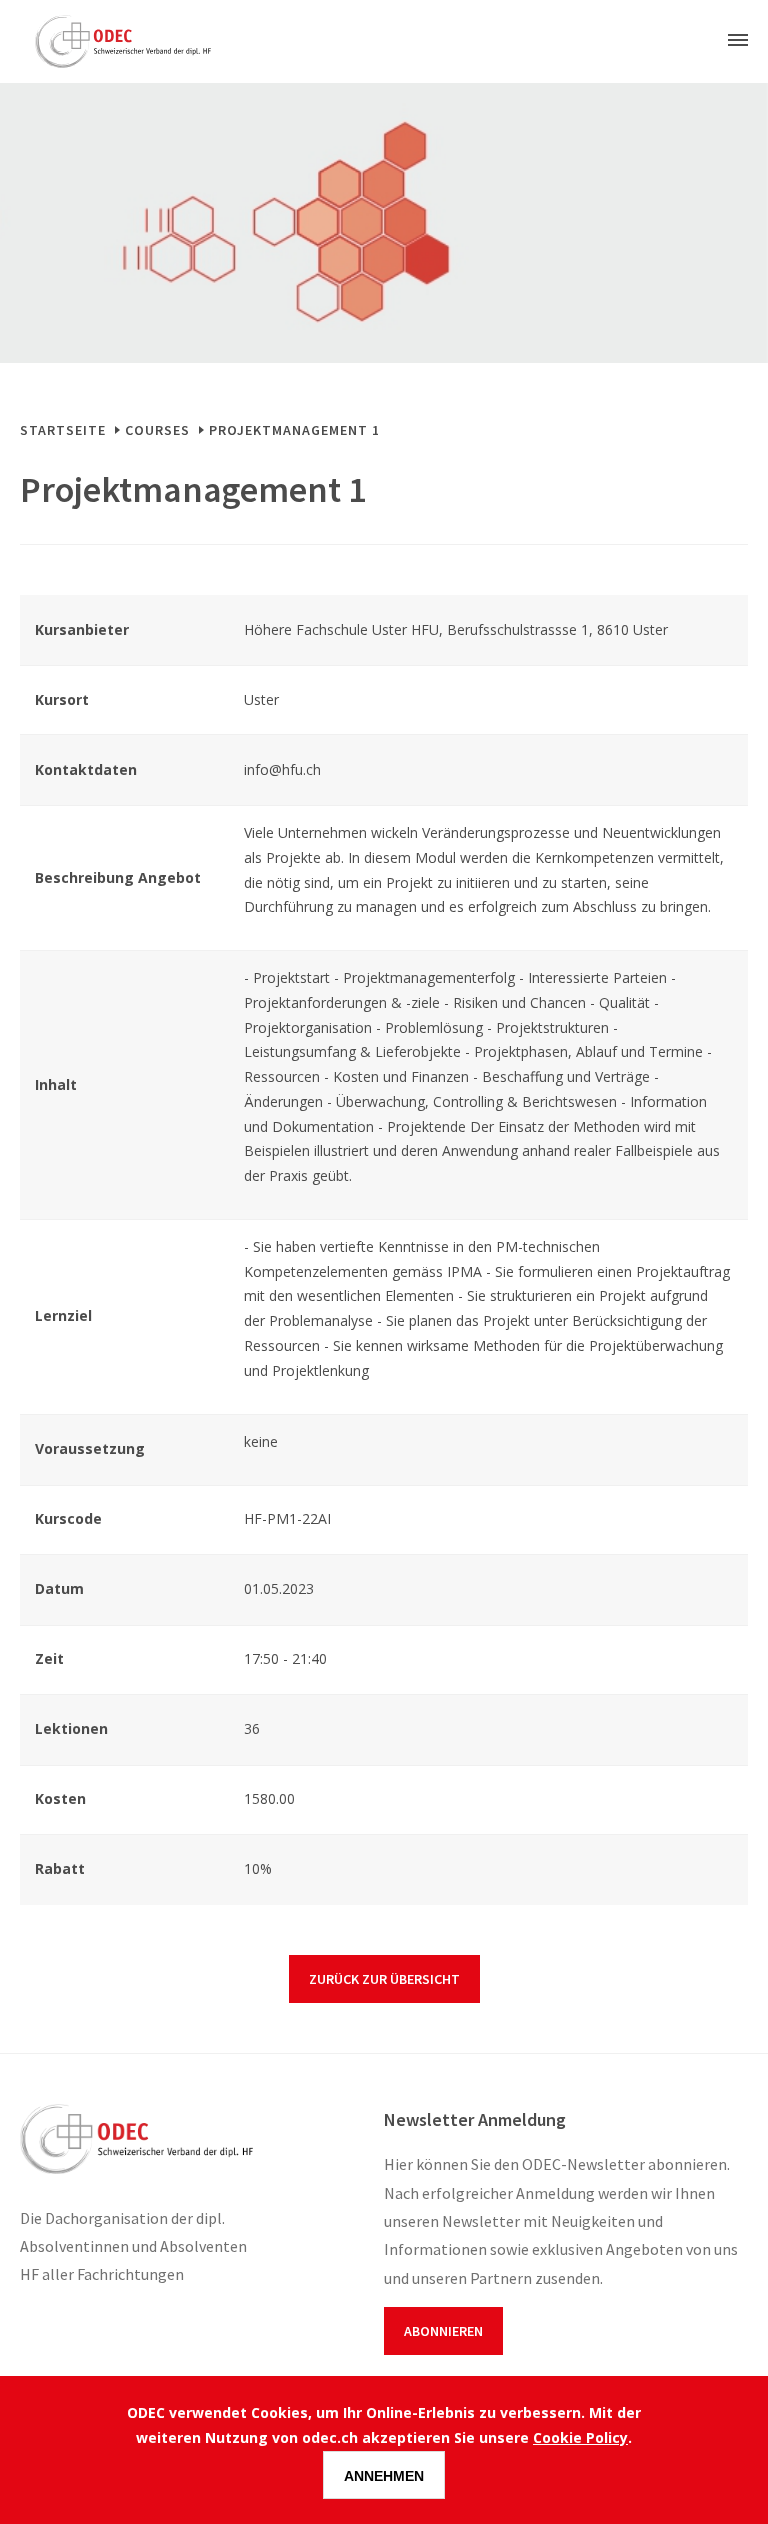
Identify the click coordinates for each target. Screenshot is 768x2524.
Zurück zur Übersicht (384, 1979)
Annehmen (384, 2476)
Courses (157, 430)
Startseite (63, 430)
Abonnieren (443, 2331)
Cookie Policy (580, 2437)
